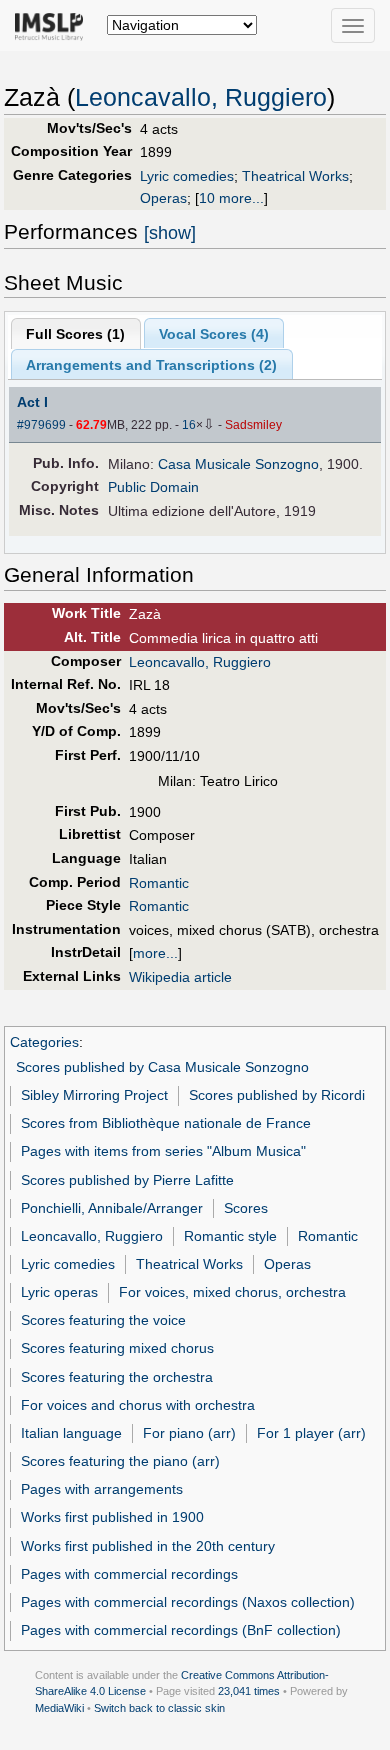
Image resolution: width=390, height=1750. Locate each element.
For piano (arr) (189, 1433)
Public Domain (153, 487)
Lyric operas (59, 1292)
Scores (246, 1208)
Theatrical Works (295, 176)
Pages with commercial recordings (129, 1574)
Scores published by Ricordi (277, 1095)
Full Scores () (75, 334)
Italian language (71, 1433)
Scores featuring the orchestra (117, 1377)
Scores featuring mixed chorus (117, 1348)
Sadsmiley (253, 425)
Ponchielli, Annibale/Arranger (112, 1208)
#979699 (41, 425)
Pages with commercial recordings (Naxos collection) (188, 1602)
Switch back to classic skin (159, 1708)
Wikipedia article (180, 977)
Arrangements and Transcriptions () (151, 365)
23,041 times (249, 1691)
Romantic (159, 883)
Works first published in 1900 (112, 1517)
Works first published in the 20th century (148, 1546)
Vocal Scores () (214, 334)
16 (189, 425)
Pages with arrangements (102, 1489)
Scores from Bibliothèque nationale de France (166, 1123)
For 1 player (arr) (311, 1433)
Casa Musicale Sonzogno (238, 464)
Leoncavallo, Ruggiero (201, 97)
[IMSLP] (53, 25)
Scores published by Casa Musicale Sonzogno (162, 1067)
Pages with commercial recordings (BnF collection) (181, 1630)
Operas (163, 198)
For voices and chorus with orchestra (138, 1405)
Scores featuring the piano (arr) (120, 1461)
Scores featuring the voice (103, 1320)
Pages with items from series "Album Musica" (163, 1151)
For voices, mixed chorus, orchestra (232, 1292)
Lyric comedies (187, 176)
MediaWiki (59, 1708)
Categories (44, 1042)
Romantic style (230, 1236)
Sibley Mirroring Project (94, 1095)
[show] (170, 233)
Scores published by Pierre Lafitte (127, 1180)
